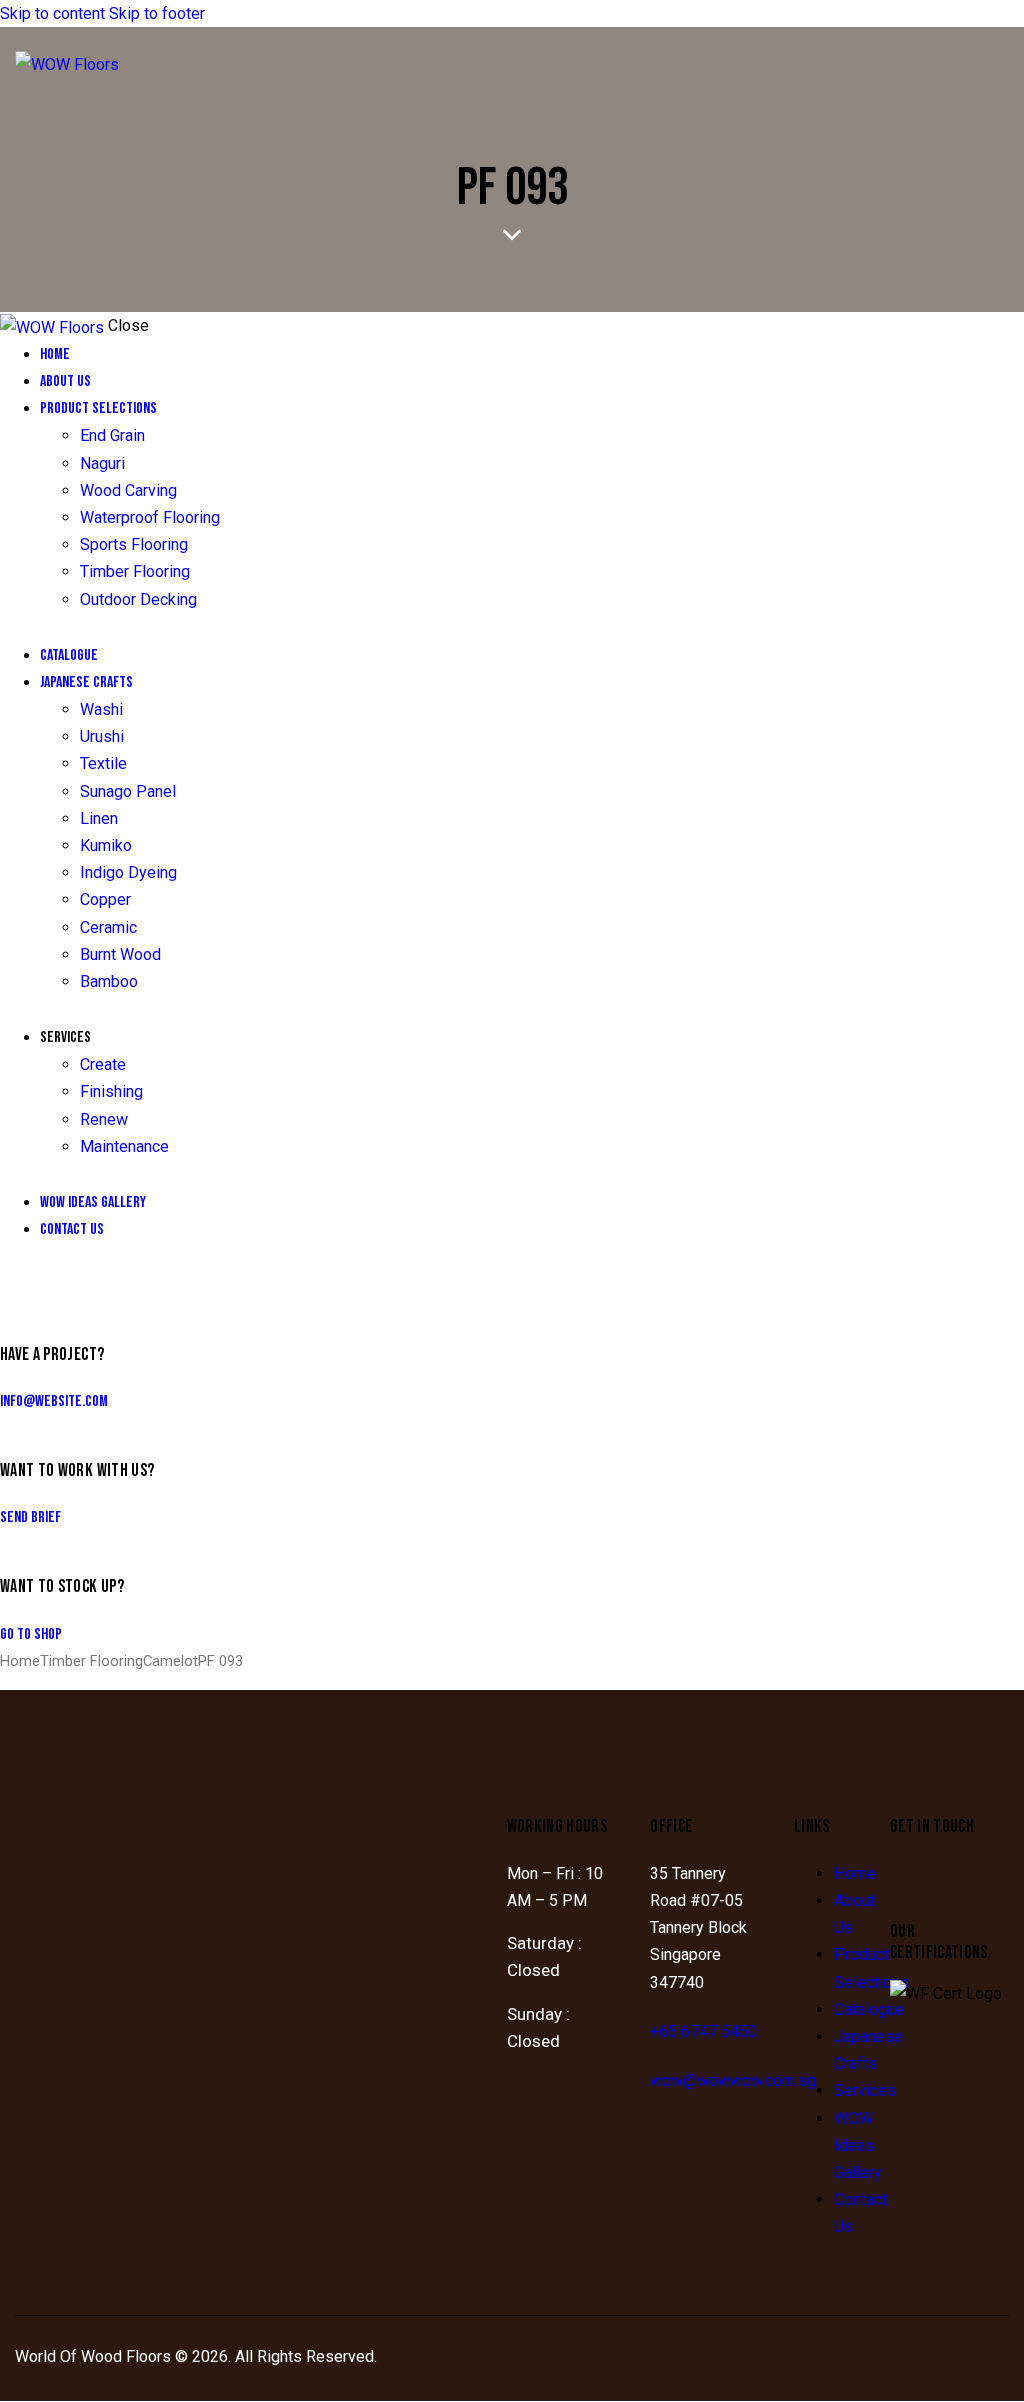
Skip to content (52, 13)
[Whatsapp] (970, 1880)
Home (20, 1661)
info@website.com (54, 1401)
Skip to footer (157, 13)
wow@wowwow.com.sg (733, 2080)
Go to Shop (31, 1634)
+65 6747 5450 (703, 2031)
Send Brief (30, 1517)
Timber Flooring (91, 1661)
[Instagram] (915, 1880)
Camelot (170, 1661)
